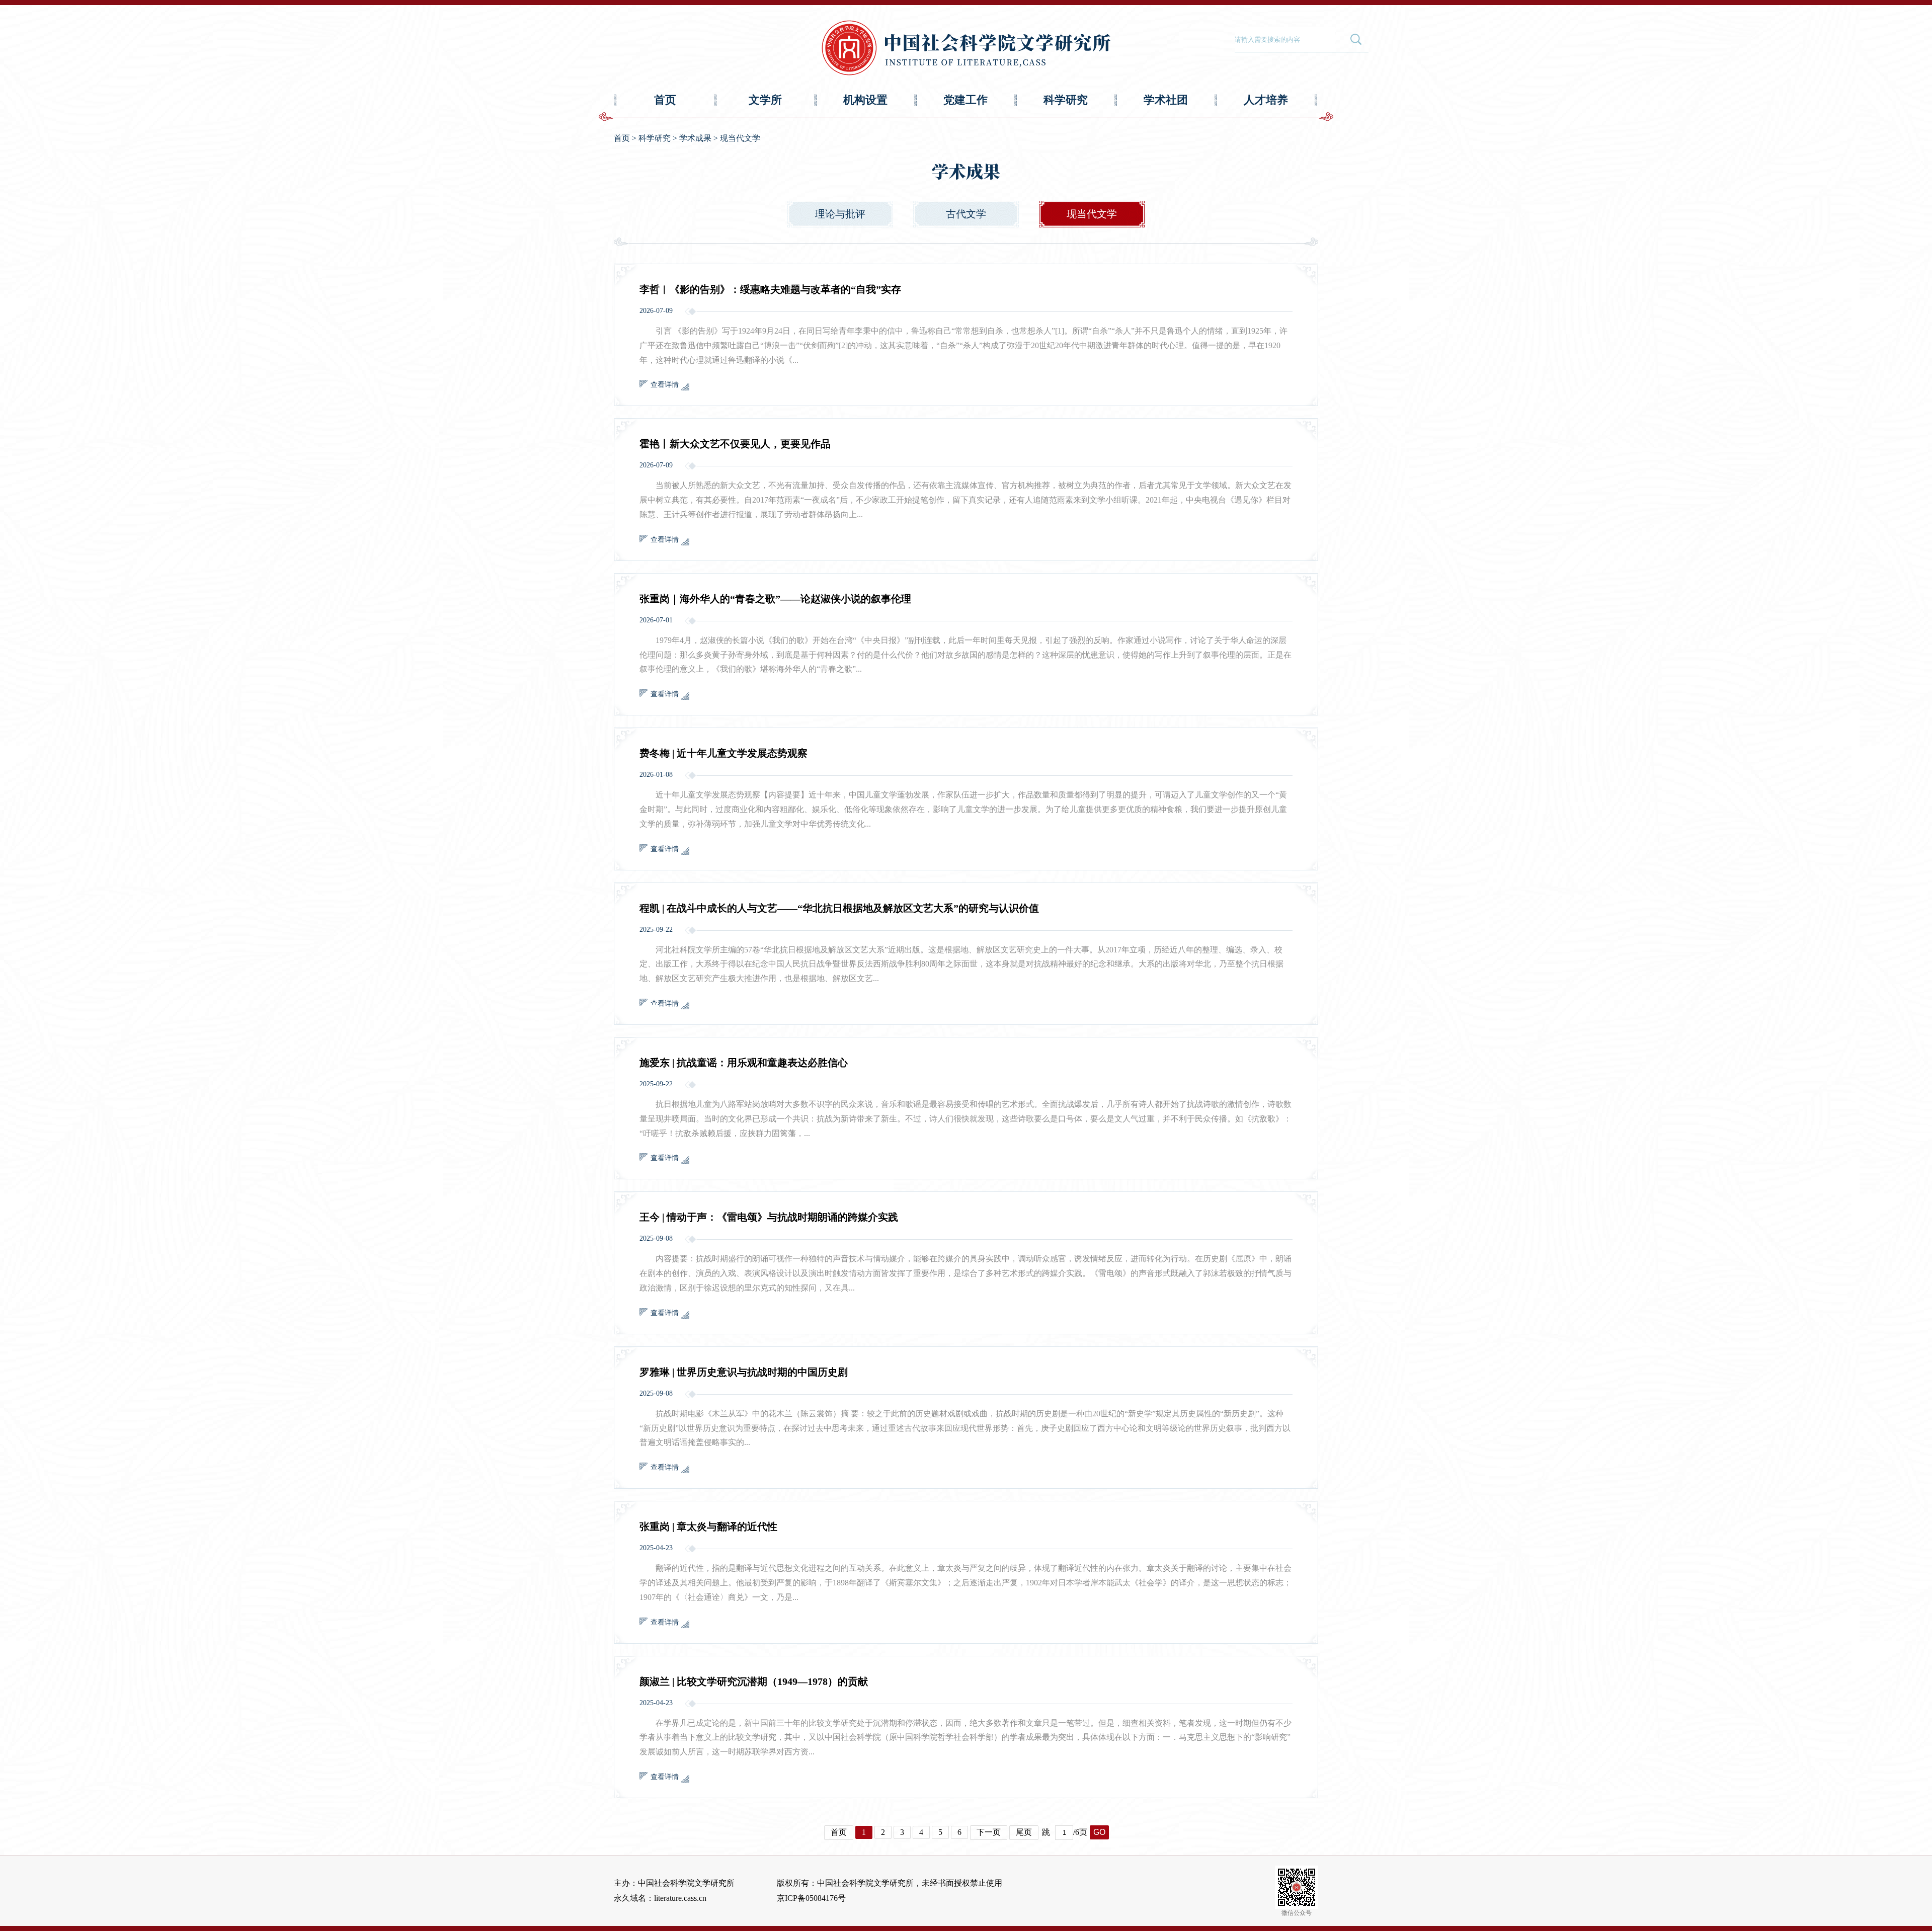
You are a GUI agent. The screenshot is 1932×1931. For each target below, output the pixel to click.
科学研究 (1066, 100)
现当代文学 (740, 138)
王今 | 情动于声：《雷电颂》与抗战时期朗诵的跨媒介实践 (769, 1217)
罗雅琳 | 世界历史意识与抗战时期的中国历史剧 (744, 1372)
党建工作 (965, 100)
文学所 (765, 100)
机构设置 (865, 100)
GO (1099, 1832)
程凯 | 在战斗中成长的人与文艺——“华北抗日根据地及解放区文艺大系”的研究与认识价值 (839, 908)
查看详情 (665, 385)
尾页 (1024, 1832)
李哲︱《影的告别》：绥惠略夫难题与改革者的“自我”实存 (770, 289)
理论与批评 (840, 214)
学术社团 (1166, 100)
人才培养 (1266, 100)
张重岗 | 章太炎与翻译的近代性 (708, 1526)
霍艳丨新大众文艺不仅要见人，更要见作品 (735, 444)
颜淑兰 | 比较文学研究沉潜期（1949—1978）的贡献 (754, 1681)
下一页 (989, 1832)
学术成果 (695, 138)
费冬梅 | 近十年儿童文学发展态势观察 (723, 753)
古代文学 (966, 214)
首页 (665, 100)
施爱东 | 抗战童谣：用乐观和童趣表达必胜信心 (744, 1063)
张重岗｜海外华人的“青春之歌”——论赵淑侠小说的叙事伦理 (775, 599)
